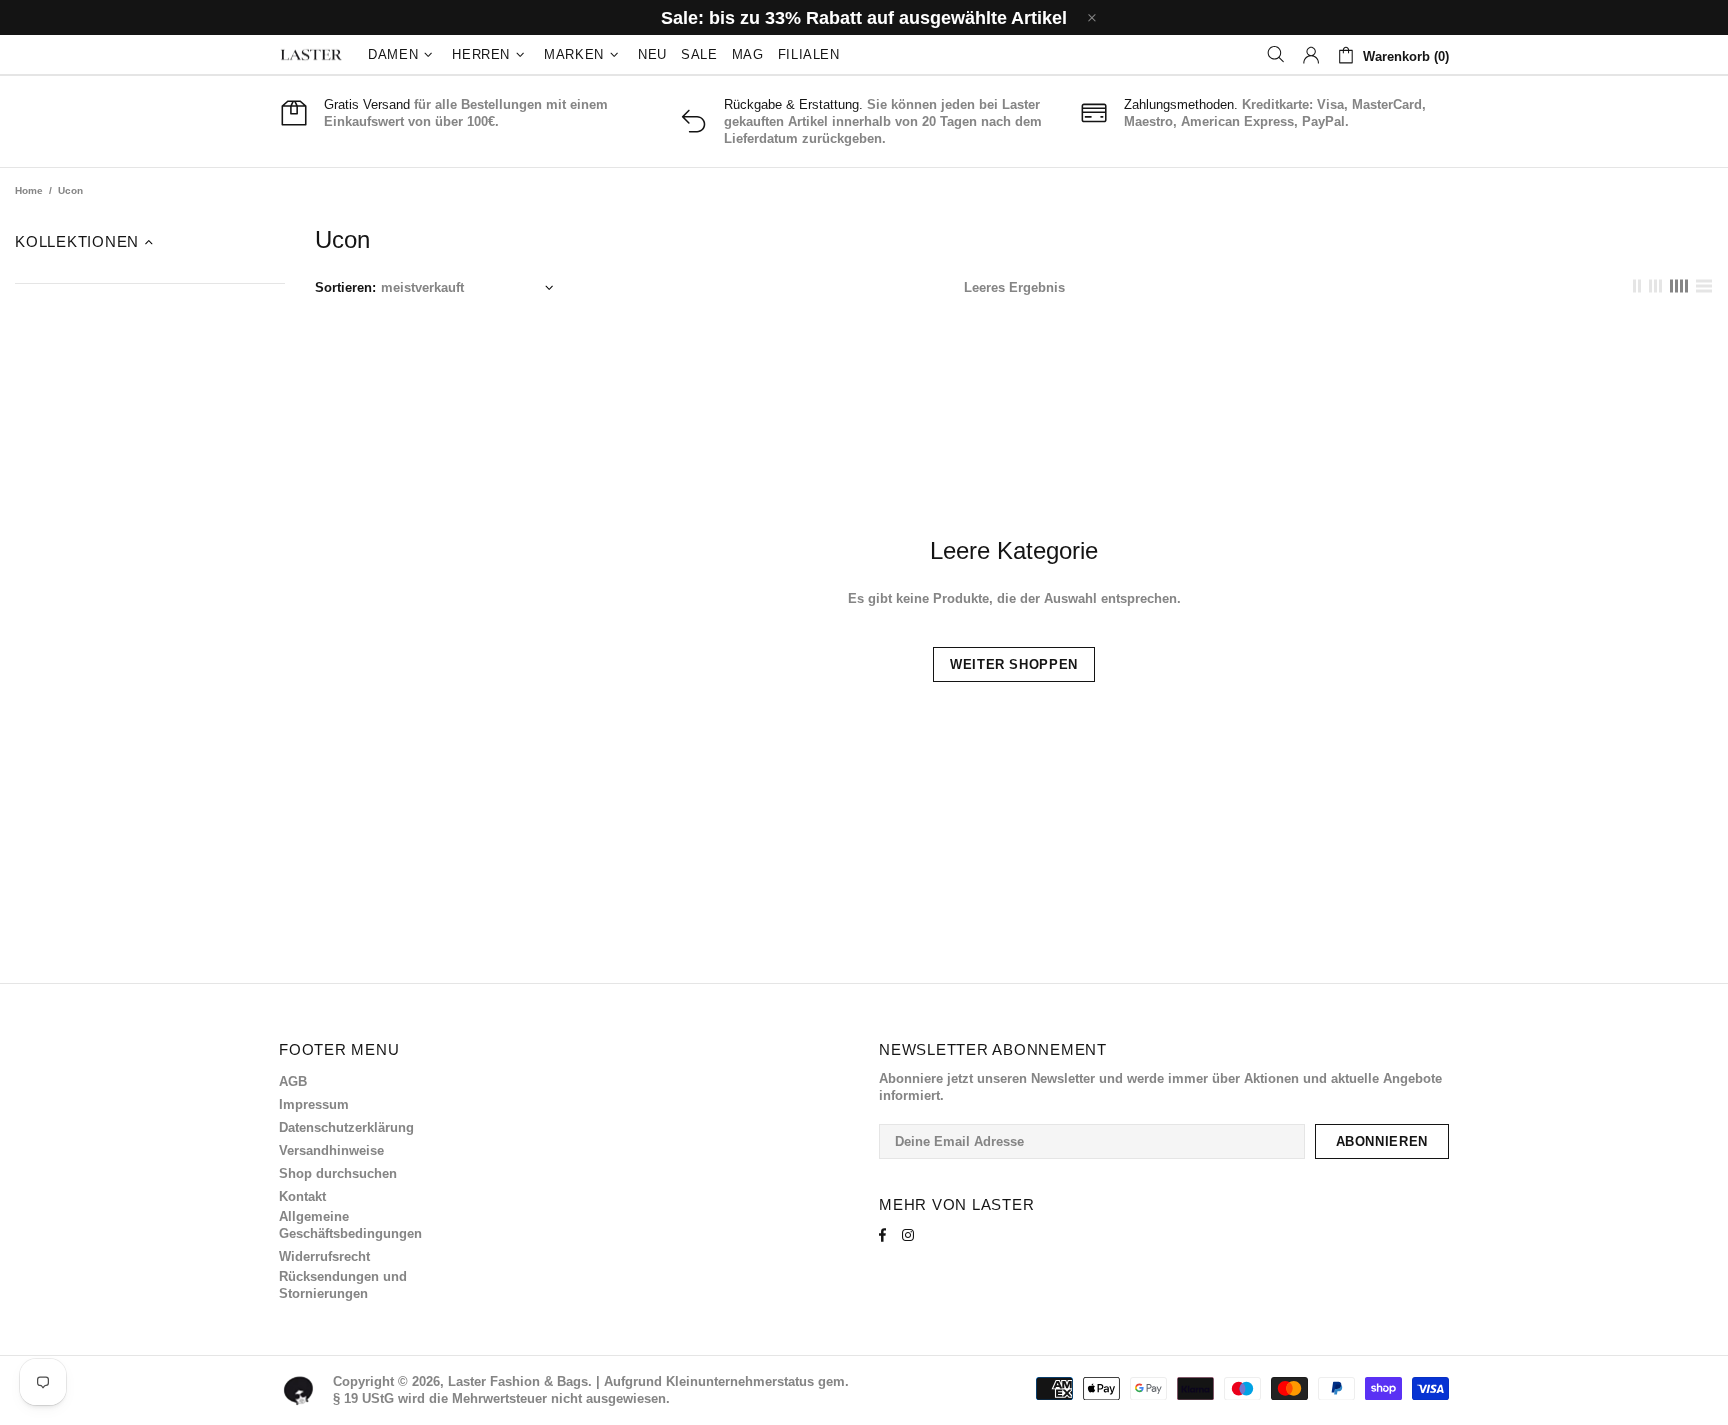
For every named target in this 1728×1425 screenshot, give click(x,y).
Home (29, 190)
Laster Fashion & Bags (311, 55)
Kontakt (302, 1196)
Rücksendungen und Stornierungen (343, 1285)
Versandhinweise (331, 1150)
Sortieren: (345, 287)
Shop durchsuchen (338, 1173)
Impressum (314, 1104)
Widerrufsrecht (324, 1256)
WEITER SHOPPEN (1014, 664)
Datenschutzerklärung (346, 1127)
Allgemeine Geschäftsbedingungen (350, 1225)
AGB (293, 1081)
